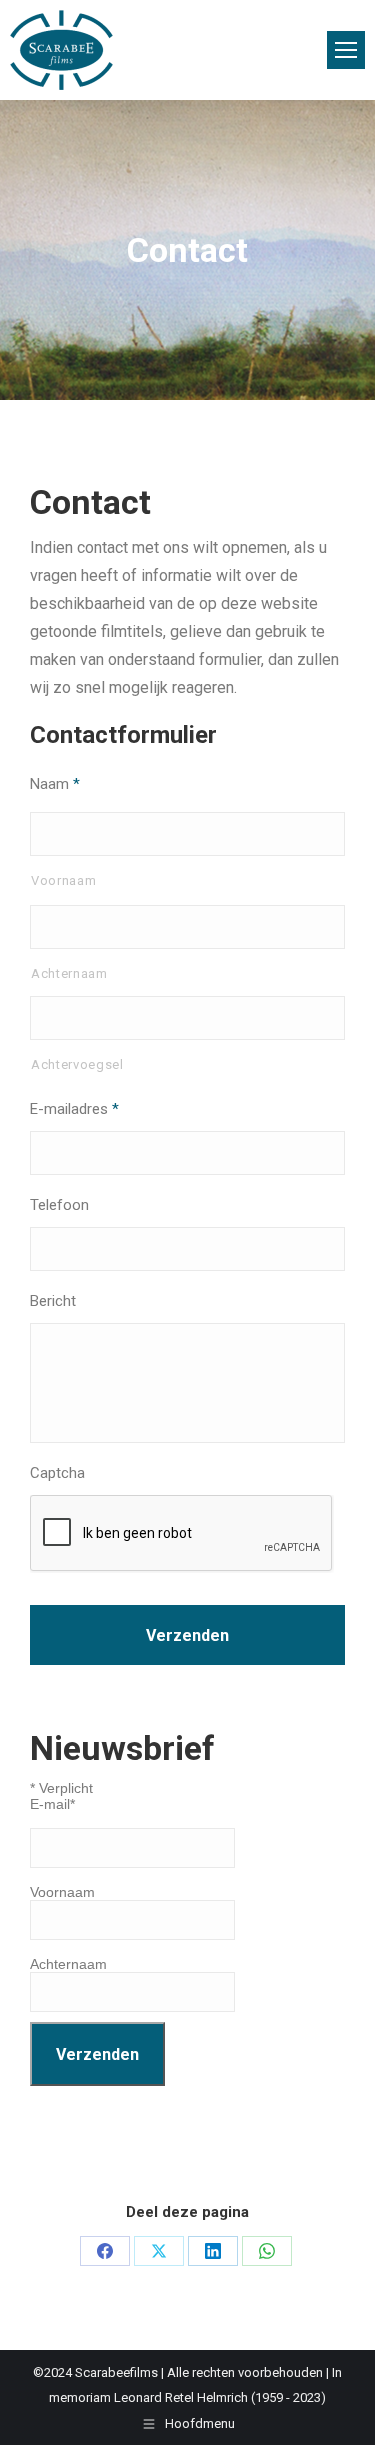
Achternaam (69, 973)
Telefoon (59, 1205)
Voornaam (63, 880)
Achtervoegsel (77, 1064)
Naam (55, 784)
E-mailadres (74, 1109)
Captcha (57, 1473)
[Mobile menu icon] (346, 50)
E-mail (52, 1804)
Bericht (53, 1301)
